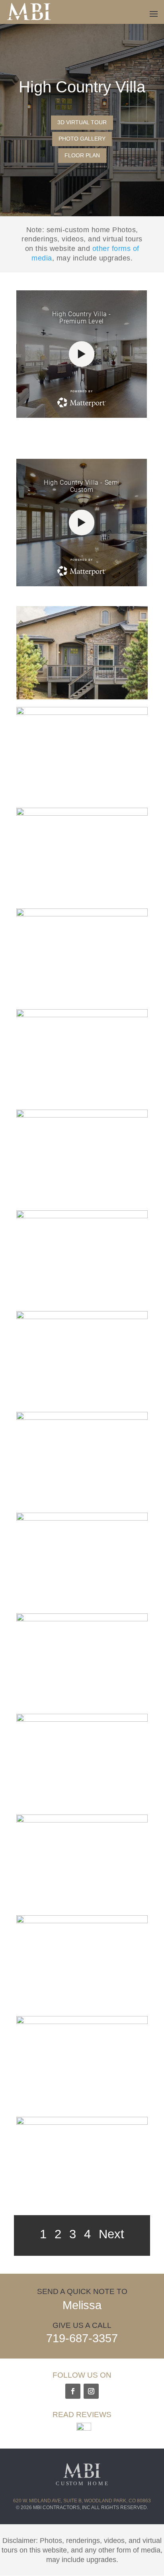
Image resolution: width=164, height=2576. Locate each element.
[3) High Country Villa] (82, 814)
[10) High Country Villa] (82, 1519)
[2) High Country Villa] (82, 713)
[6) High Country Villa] (82, 1116)
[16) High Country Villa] (82, 2123)
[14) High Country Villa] (82, 1921)
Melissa (82, 2305)
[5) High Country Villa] (82, 1015)
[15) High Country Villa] (82, 2022)
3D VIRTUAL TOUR (82, 122)
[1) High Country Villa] (82, 697)
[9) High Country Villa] (82, 1418)
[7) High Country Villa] (82, 1216)
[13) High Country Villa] (82, 1820)
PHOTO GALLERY (82, 139)
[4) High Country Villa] (82, 914)
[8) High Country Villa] (82, 1317)
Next (111, 2234)
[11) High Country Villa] (82, 1619)
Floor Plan (82, 155)
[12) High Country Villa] (82, 1720)
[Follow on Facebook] (73, 2391)
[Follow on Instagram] (91, 2391)
